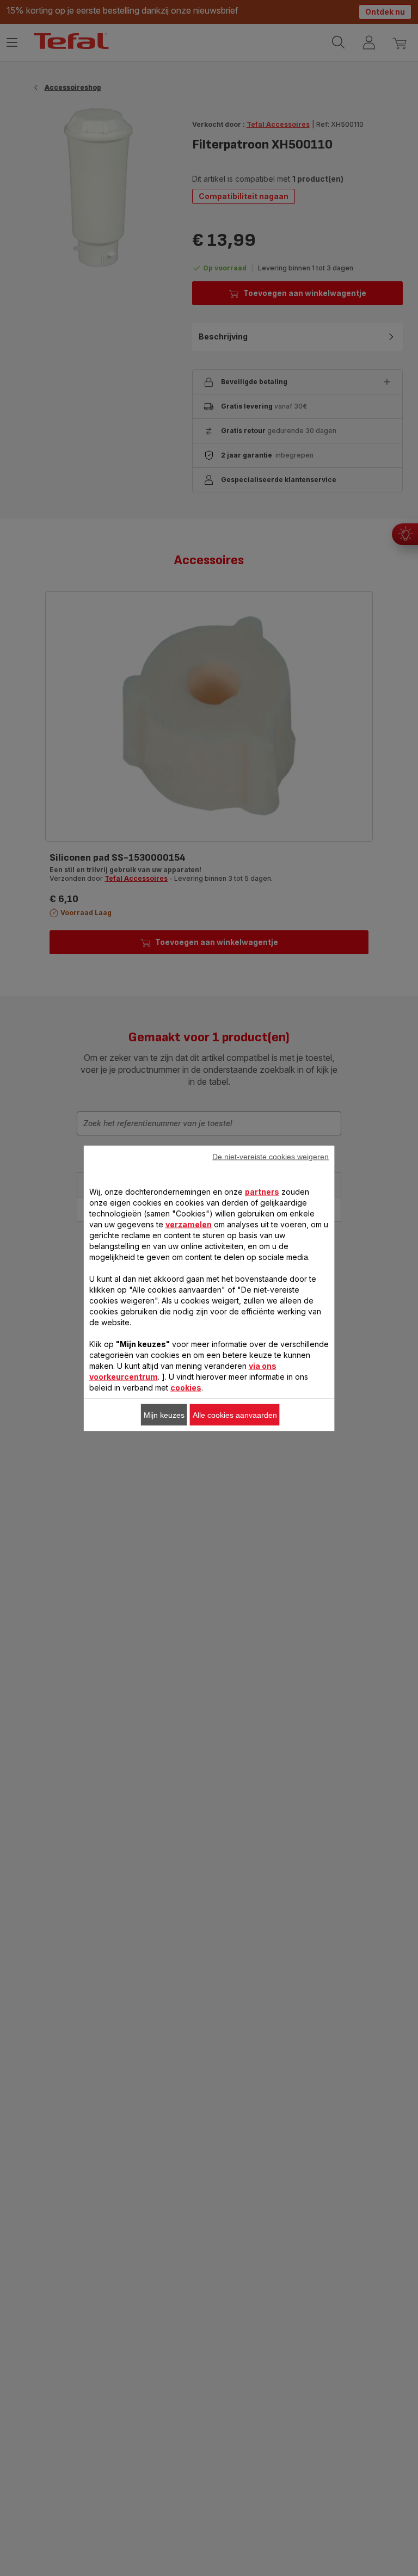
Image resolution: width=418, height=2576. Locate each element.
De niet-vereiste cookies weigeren (271, 1156)
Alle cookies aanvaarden (235, 1414)
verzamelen (189, 1224)
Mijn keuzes (164, 1414)
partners (262, 1191)
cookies (186, 1387)
